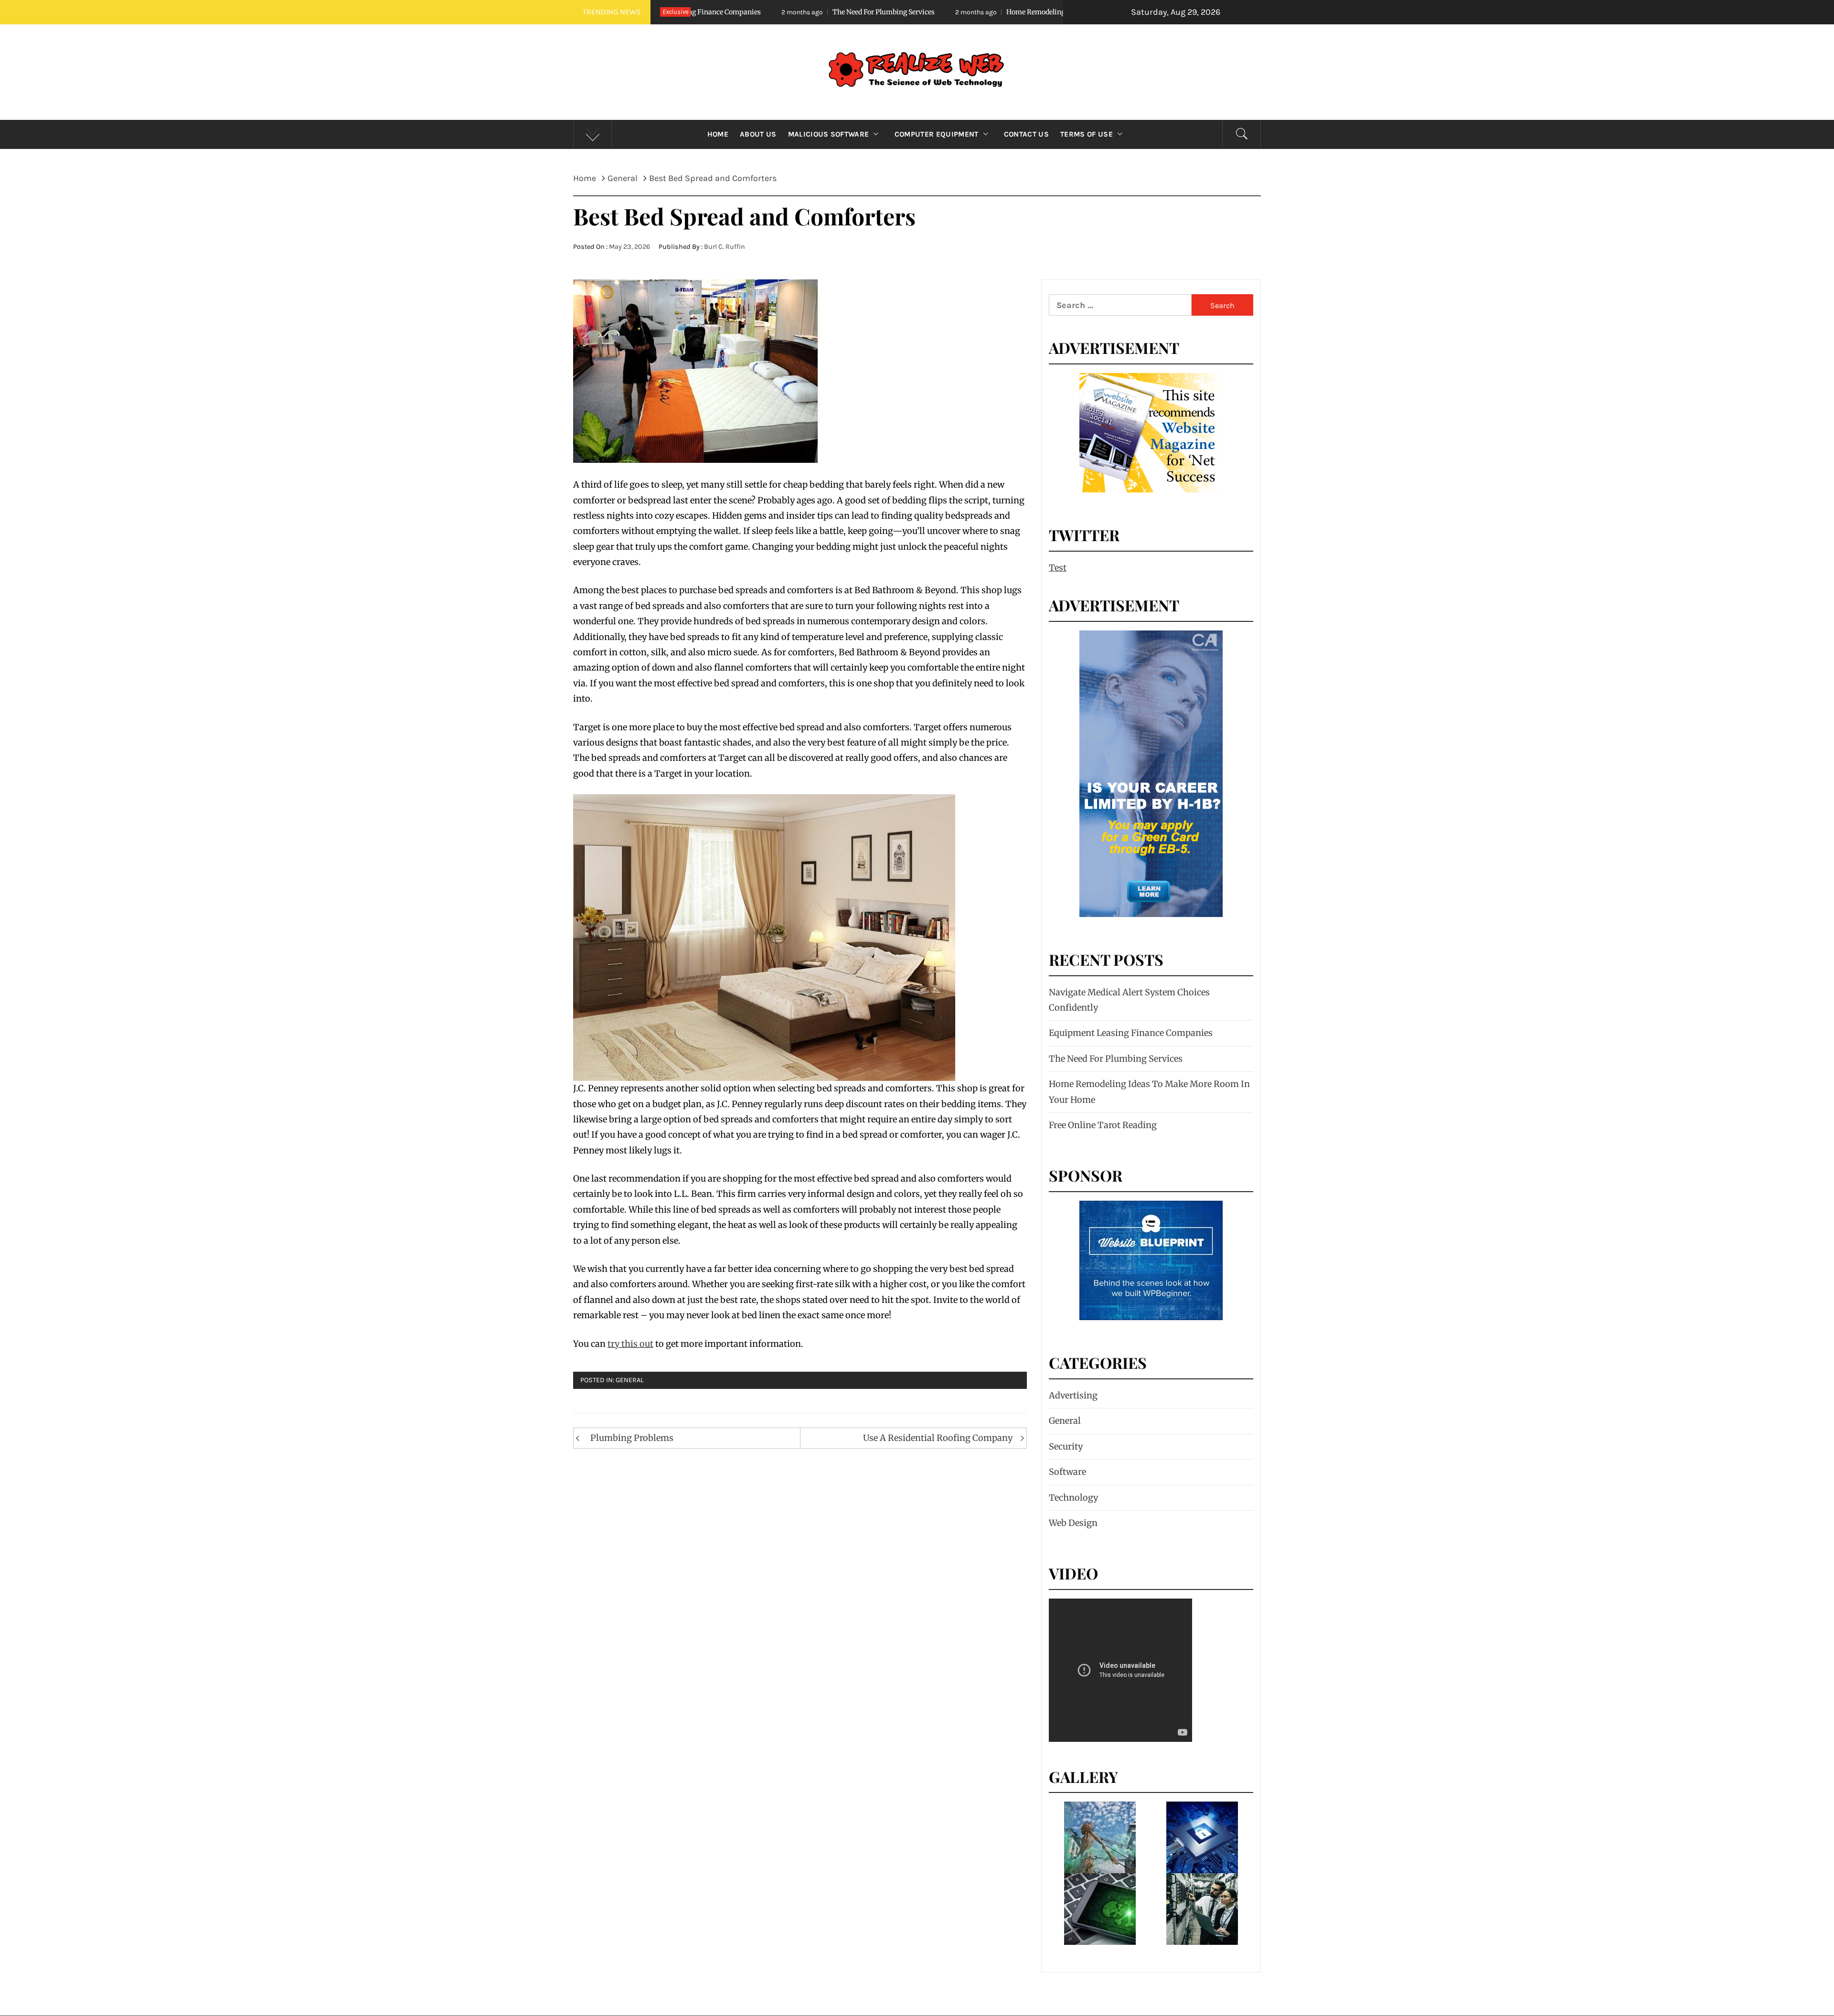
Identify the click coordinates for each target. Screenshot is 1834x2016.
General (630, 1380)
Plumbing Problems (632, 1438)
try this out (630, 1344)
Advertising (1073, 1395)
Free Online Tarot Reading (1103, 1125)
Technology (1073, 1498)
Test (1058, 568)
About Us (758, 134)
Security (1066, 1446)
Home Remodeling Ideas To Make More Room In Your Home (904, 12)
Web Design (1073, 1523)
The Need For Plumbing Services (1116, 1059)
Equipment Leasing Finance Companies (1131, 1033)
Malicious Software (829, 134)
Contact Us (1026, 134)
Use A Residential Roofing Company (938, 1438)
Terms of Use (1087, 134)
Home (718, 134)
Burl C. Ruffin (725, 247)
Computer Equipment (937, 134)
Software (1067, 1472)
